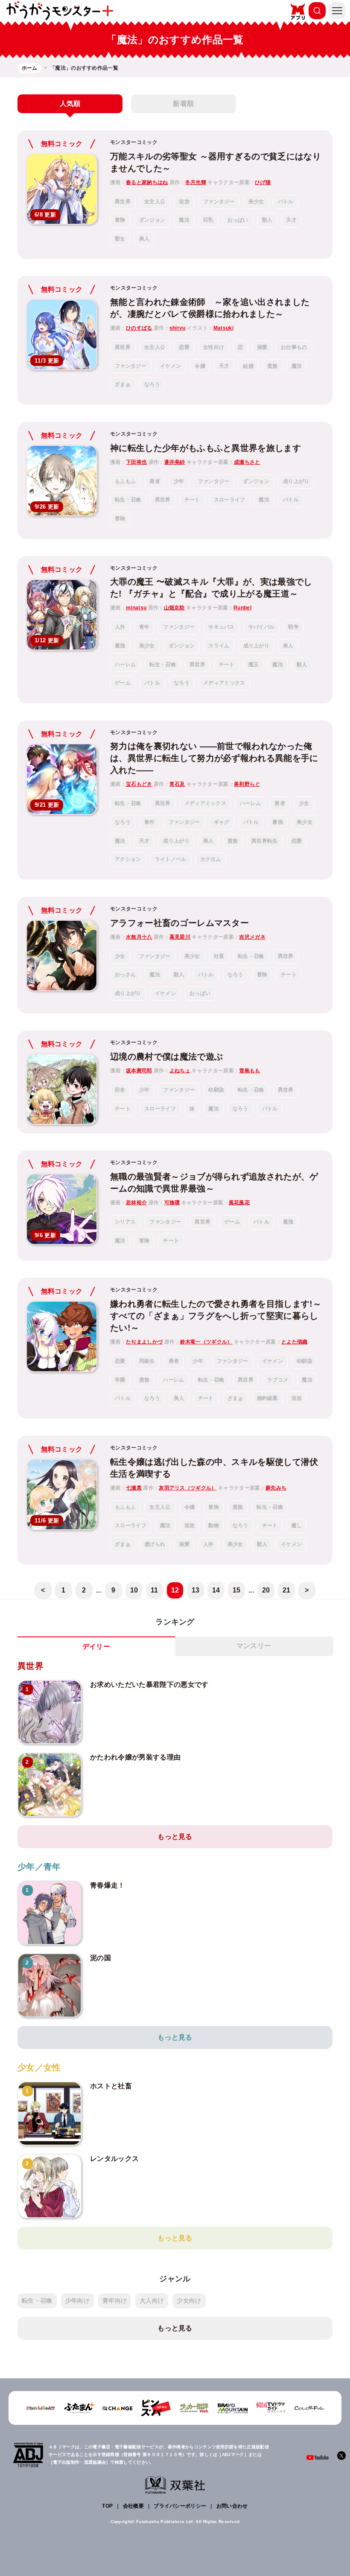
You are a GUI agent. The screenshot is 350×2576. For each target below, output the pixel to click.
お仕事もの (294, 347)
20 (266, 1590)
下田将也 (136, 462)
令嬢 (200, 366)
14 (216, 1590)
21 (287, 1590)
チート (192, 500)
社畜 (219, 956)
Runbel (242, 608)
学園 (120, 1380)
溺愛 (262, 347)
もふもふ (125, 481)
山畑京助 (174, 608)
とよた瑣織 (295, 1342)
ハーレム (125, 664)
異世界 (123, 202)
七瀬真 (134, 1488)
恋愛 (184, 347)
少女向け (189, 2301)
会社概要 (133, 2506)
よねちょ (180, 1071)
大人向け (152, 2301)
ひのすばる (139, 328)
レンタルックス (114, 2159)
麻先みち (276, 1488)
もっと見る (175, 1837)
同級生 (147, 1361)
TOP (107, 2506)
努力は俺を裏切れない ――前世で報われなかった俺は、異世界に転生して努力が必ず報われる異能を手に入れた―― (214, 758)
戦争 (293, 627)
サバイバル (262, 627)
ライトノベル (171, 859)
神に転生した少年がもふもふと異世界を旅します (206, 448)
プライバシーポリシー (180, 2506)
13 (196, 1590)
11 (155, 1590)
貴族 (273, 366)
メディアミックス (224, 683)
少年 (179, 481)
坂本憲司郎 (139, 1071)
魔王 (254, 664)
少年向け (77, 2301)
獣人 (267, 220)
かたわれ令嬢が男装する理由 (135, 1757)
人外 (120, 627)
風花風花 (239, 1203)
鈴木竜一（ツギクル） (206, 1342)
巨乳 (209, 220)
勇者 (155, 481)
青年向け (115, 2301)
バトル (286, 202)
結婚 (248, 366)
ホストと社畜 (111, 2086)
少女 (304, 803)
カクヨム (211, 859)
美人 (144, 239)
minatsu (136, 608)
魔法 (184, 220)
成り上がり (296, 481)
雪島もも (249, 1071)
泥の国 (101, 1958)
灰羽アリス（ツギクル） (188, 1488)
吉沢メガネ (252, 937)
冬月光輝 (196, 182)
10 (134, 1590)
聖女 (120, 239)
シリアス (125, 1222)
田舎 (120, 1090)
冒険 (120, 220)
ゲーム (123, 683)
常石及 (177, 784)
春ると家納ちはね (147, 182)
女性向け (214, 347)
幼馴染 (216, 1090)
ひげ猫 (263, 182)
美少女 (256, 202)
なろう (152, 384)
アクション (128, 859)
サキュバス (222, 627)
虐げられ (155, 1544)
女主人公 (155, 202)
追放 (184, 202)
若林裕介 (136, 1203)
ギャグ (222, 822)
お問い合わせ (232, 2506)
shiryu (178, 328)
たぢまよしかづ (144, 1342)
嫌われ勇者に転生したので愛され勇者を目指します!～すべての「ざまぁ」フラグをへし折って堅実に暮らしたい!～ (216, 1316)
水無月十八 (139, 937)
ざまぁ (123, 384)
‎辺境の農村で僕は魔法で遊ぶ (166, 1057)
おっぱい (238, 220)
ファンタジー (219, 202)
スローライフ (230, 500)
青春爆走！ (108, 1885)
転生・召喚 (128, 500)
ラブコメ (278, 1380)
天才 (291, 220)
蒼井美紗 (175, 462)
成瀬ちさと (247, 462)
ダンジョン (152, 220)
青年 (144, 627)
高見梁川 (180, 937)
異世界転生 (265, 841)
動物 (214, 1525)
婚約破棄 (267, 1398)
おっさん (125, 975)
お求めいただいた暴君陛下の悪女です (149, 1685)
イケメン (171, 366)
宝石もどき (139, 784)
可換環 (172, 1203)
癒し (297, 1525)
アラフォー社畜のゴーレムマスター (179, 923)
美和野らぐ (247, 784)
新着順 (183, 104)
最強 (120, 646)
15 (237, 1590)
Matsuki (223, 328)
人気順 (70, 104)
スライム (219, 646)
